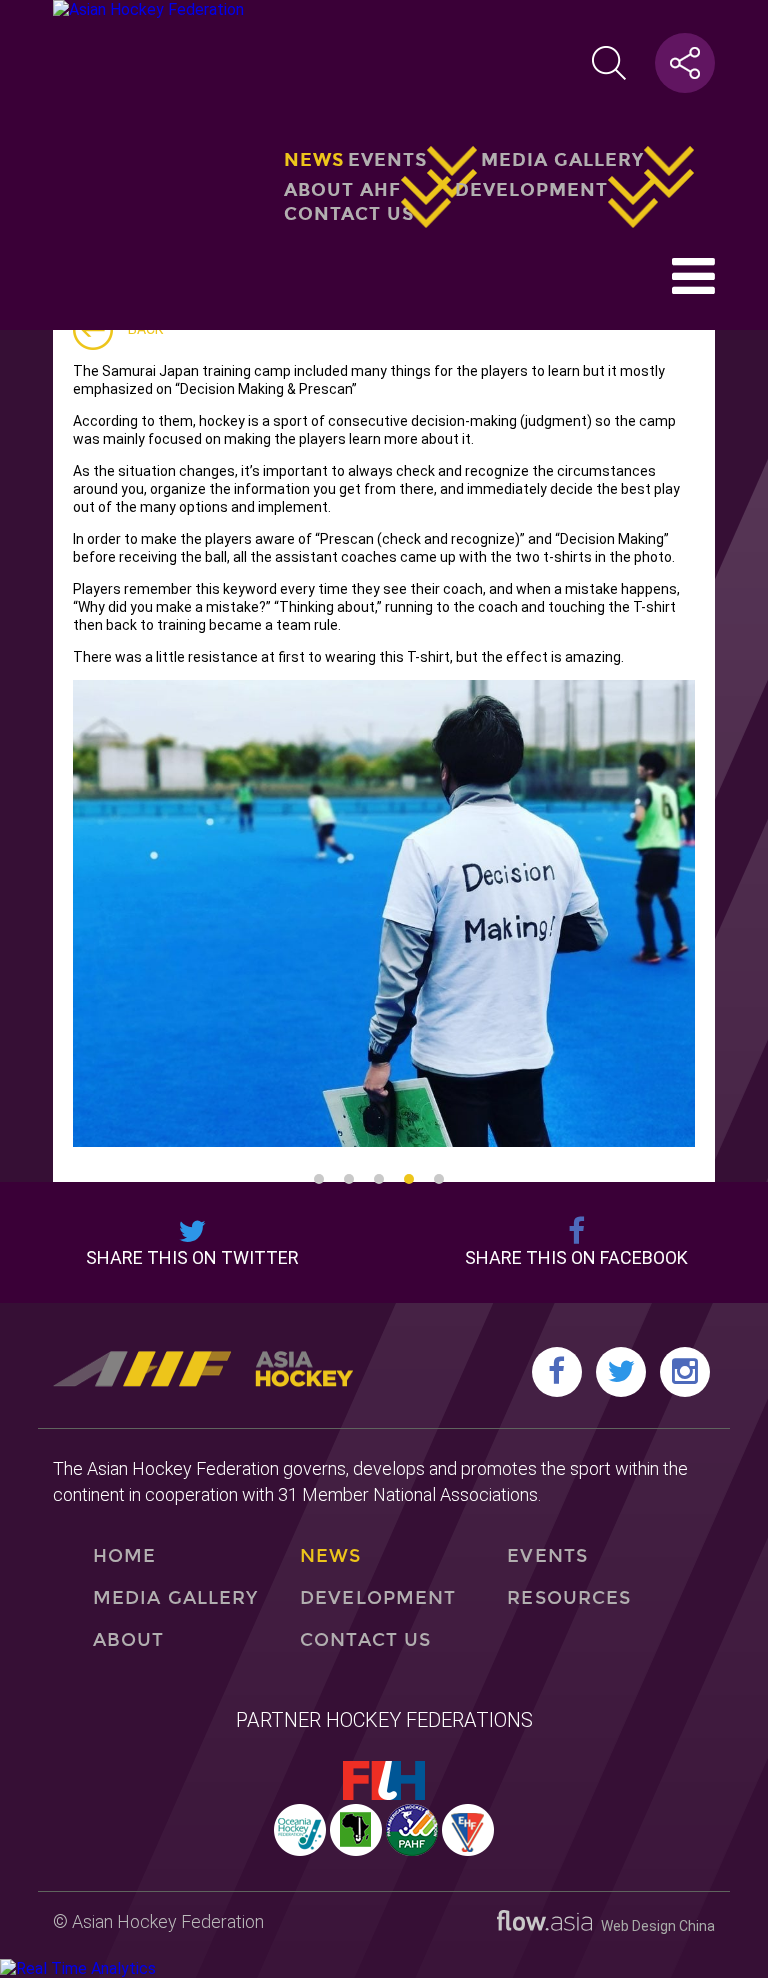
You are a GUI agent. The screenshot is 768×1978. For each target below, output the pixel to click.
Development (531, 189)
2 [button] (349, 1179)
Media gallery (562, 160)
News (314, 160)
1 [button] (319, 1179)
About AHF (342, 189)
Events (387, 160)
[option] (384, 913)
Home (124, 1556)
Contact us (349, 214)
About (128, 1640)
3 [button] (379, 1179)
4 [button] (409, 1179)
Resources (569, 1598)
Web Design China (653, 1926)
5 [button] (439, 1179)
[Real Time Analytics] (78, 1968)
